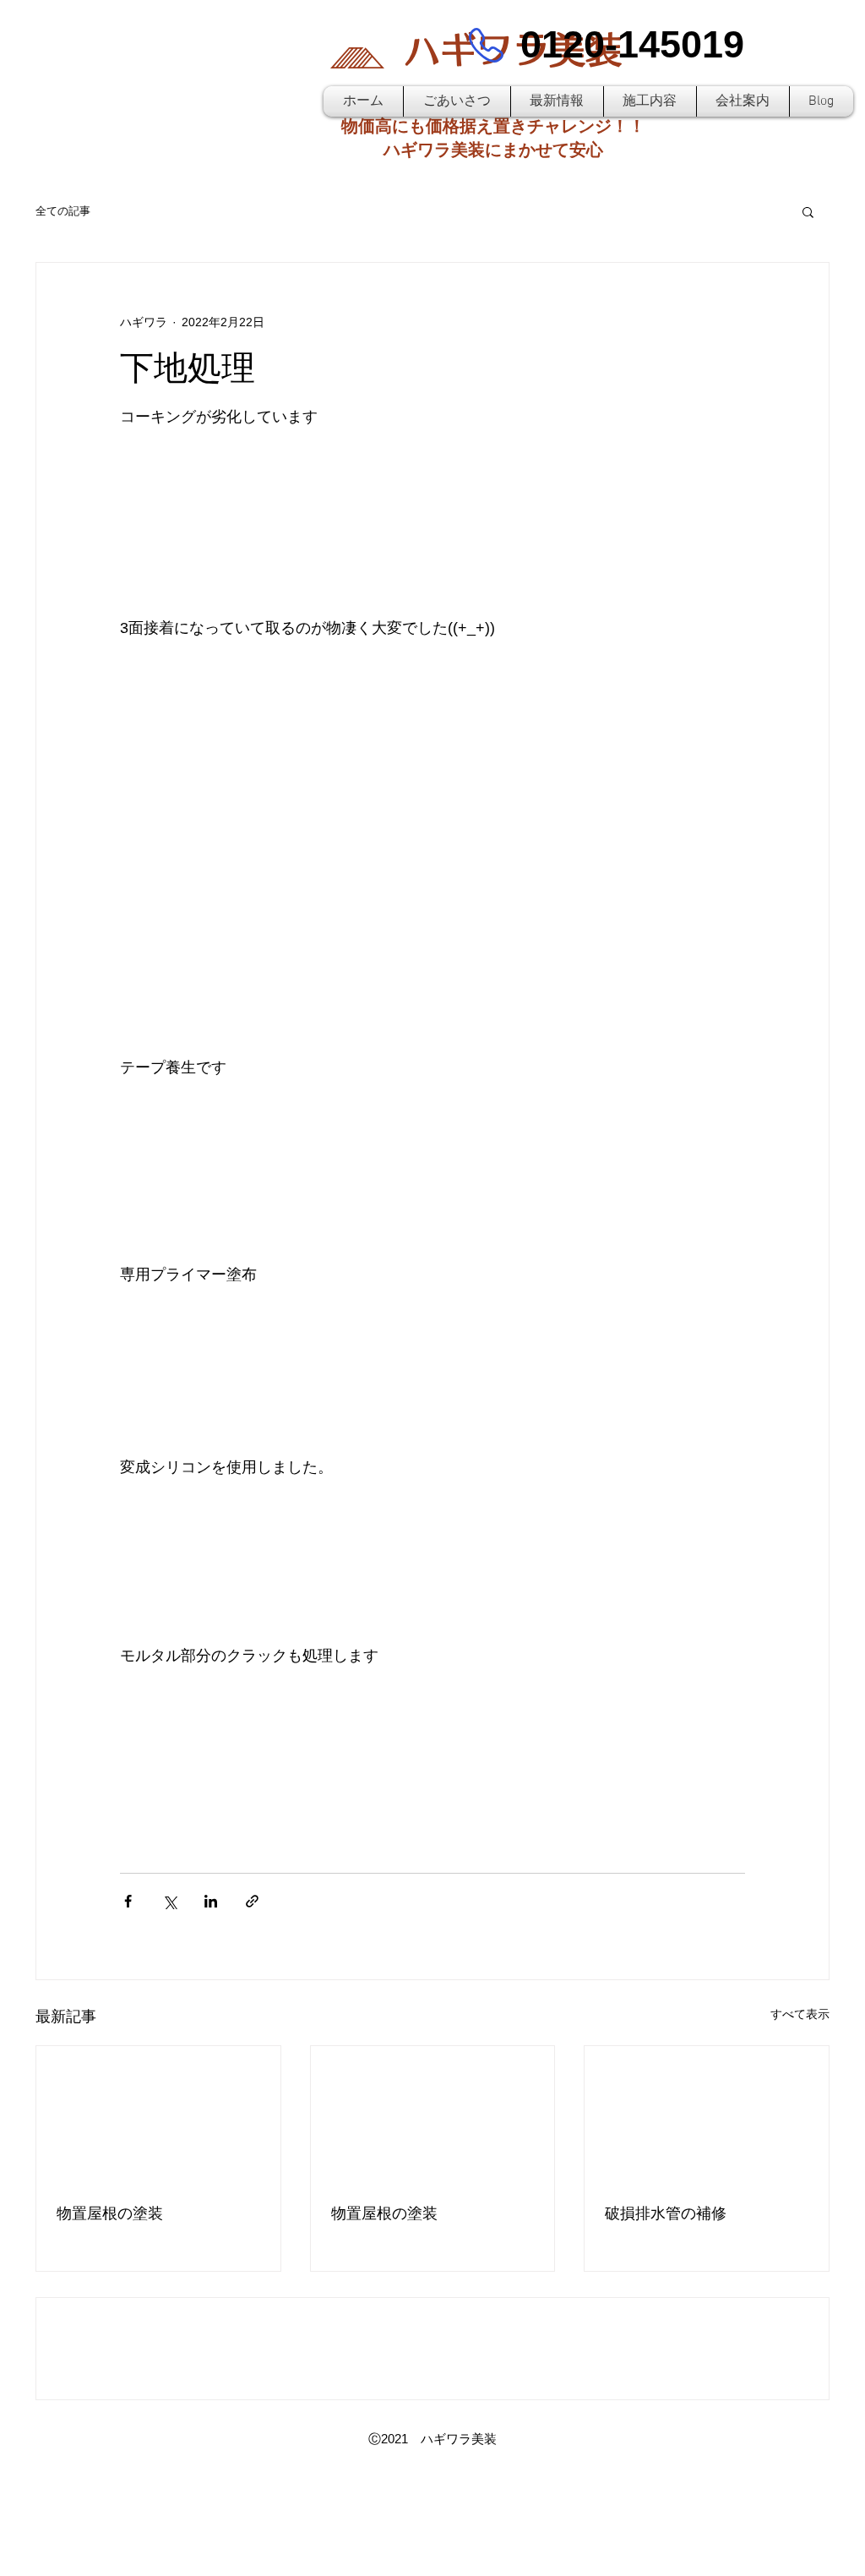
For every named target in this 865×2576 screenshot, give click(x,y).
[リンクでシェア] (252, 1901)
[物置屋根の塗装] (158, 2115)
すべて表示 (800, 2014)
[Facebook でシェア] (128, 1901)
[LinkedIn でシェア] (211, 1901)
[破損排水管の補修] (707, 2115)
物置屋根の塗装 (110, 2213)
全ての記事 (63, 211)
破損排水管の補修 (666, 2213)
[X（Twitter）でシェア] (169, 1901)
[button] (808, 211)
